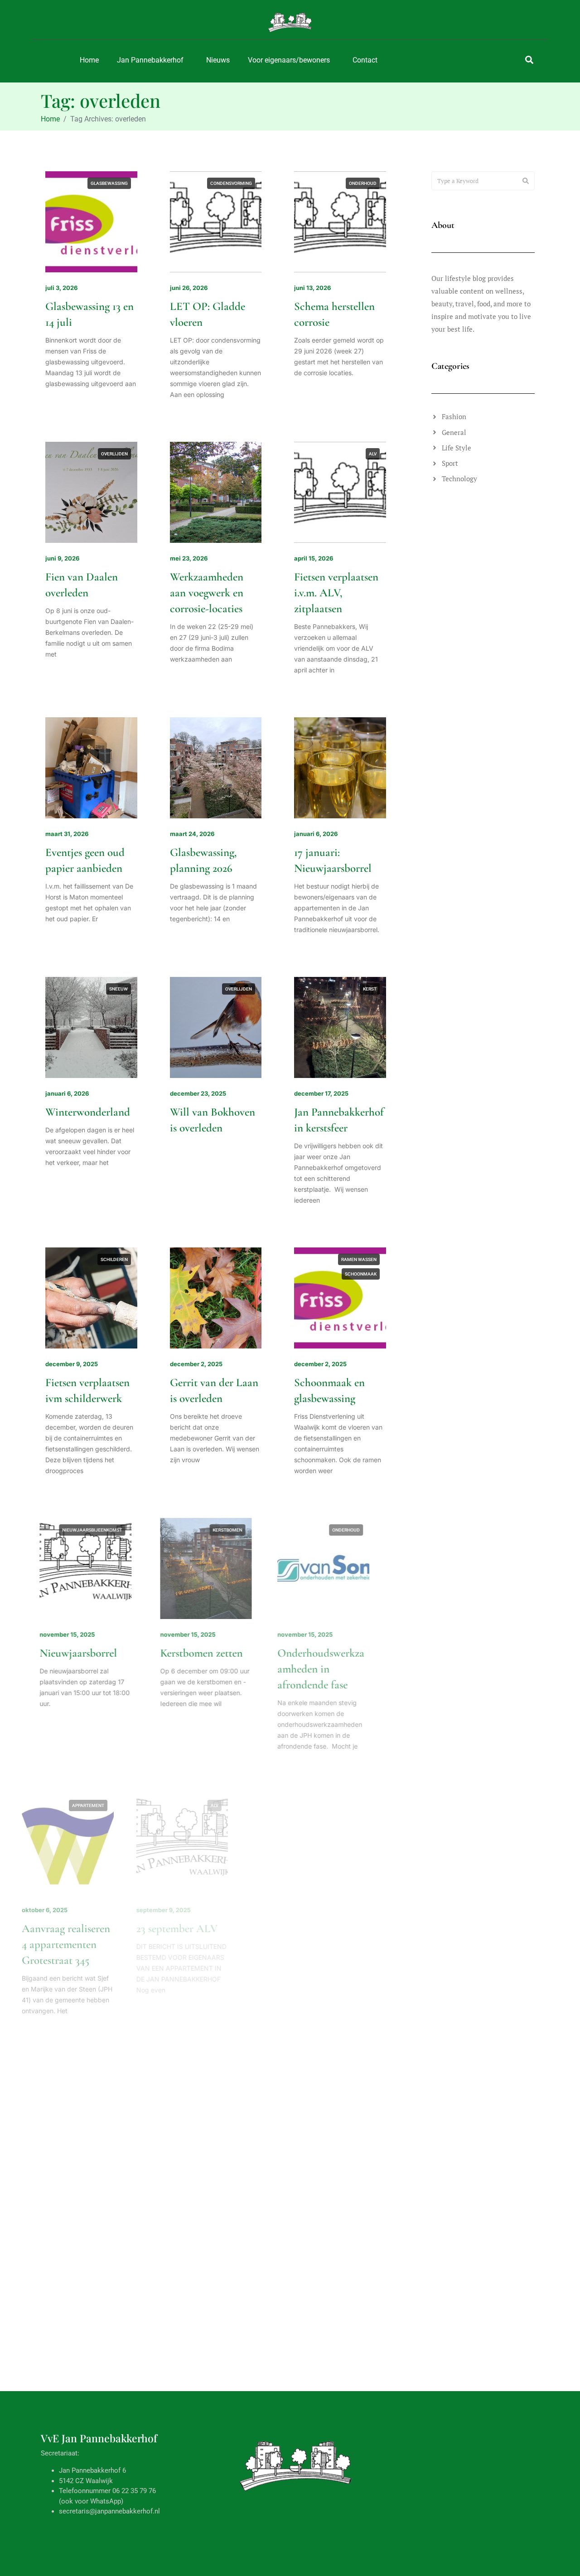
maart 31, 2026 (67, 834)
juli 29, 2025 (63, 2196)
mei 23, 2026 (189, 558)
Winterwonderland (88, 1112)
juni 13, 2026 (312, 288)
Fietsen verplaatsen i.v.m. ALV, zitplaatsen (336, 593)
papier (120, 2362)
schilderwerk (360, 1834)
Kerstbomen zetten (211, 1653)
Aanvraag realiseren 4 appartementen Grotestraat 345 (89, 1944)
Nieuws (218, 60)
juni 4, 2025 (187, 2467)
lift (247, 2092)
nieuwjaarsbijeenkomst (98, 1530)
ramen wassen (359, 1259)
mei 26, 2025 (313, 2467)
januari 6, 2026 (316, 834)
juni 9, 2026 (62, 558)
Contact (365, 60)
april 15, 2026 (314, 558)
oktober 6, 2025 (68, 1910)
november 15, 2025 (73, 1634)
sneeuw (118, 989)
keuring (224, 2092)
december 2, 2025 (196, 1364)
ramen (244, 2362)
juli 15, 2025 (187, 2196)
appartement (112, 1805)
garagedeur (362, 2362)
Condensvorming (231, 183)
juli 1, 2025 (61, 2467)
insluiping (116, 2106)
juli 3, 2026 (61, 288)
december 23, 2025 (198, 1093)
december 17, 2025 (321, 1093)
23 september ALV (211, 1928)
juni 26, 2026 (189, 288)
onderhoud (363, 183)
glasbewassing (109, 183)
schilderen (114, 1259)
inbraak (118, 2092)
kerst (370, 989)
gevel (333, 2092)
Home (89, 60)
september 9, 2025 (197, 1910)
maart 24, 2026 (192, 834)
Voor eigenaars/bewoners (289, 60)
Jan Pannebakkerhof (150, 60)
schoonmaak (361, 1274)
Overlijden (114, 454)
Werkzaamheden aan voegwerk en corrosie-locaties (207, 593)
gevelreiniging (359, 1805)
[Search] (526, 181)
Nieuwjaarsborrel (84, 1653)
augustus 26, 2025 (321, 1910)
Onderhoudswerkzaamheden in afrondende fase (338, 1669)
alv (373, 454)
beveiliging (86, 2092)
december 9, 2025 (72, 1364)
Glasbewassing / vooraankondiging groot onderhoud (210, 2501)
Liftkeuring (195, 2215)
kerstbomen (237, 1530)
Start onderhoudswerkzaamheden (338, 1944)
